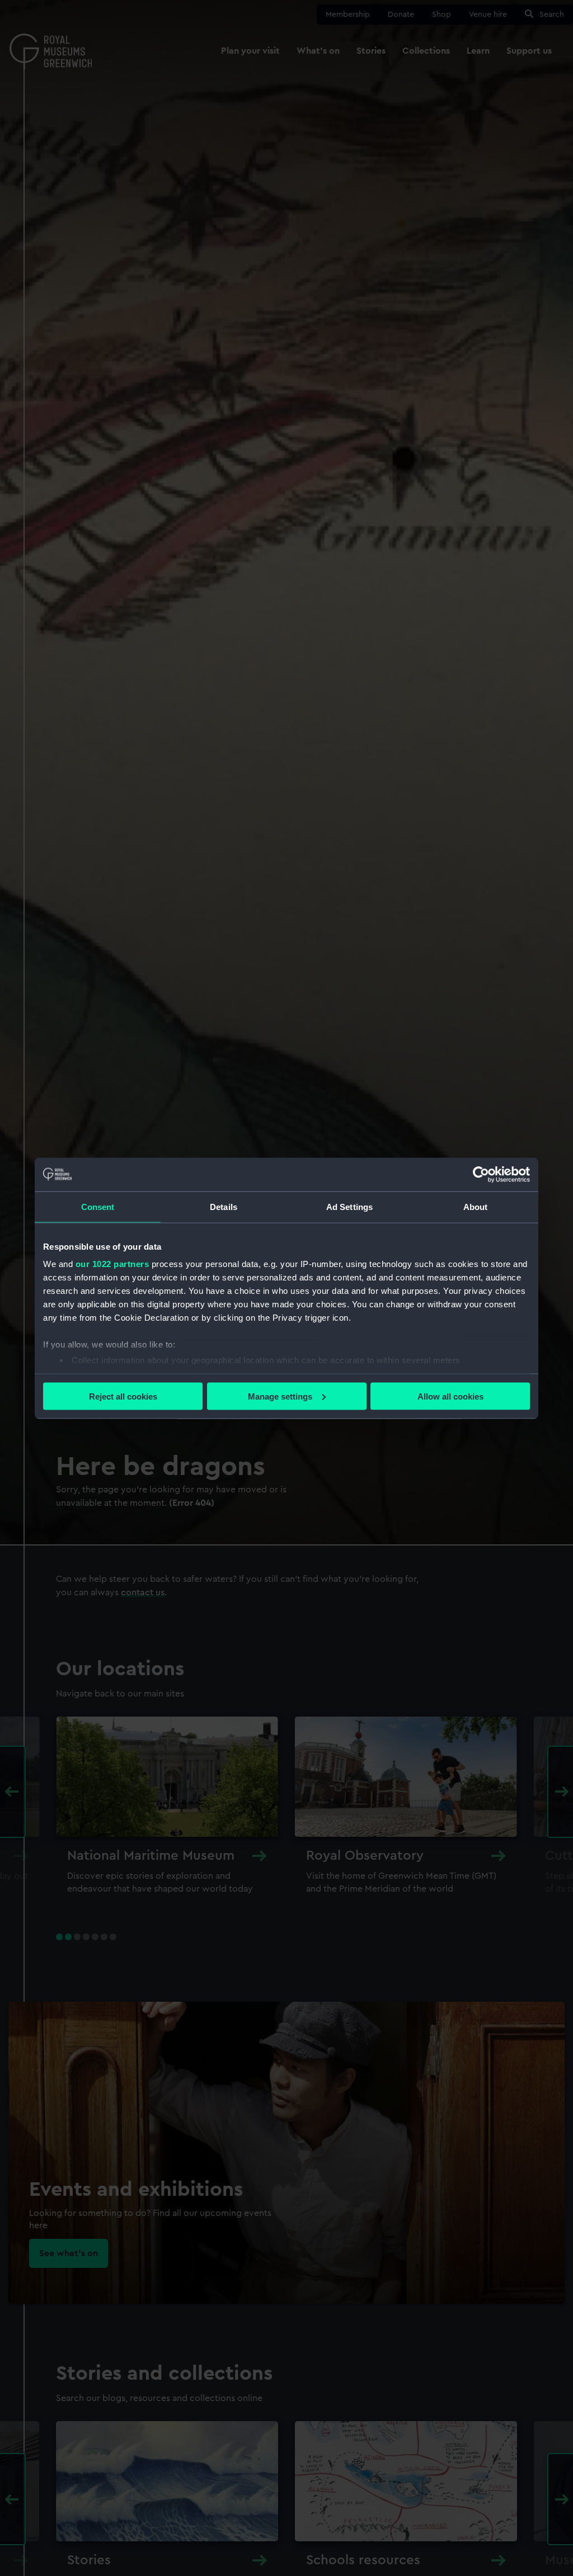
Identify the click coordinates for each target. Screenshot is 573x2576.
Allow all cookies (450, 1396)
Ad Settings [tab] (349, 1206)
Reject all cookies (123, 1396)
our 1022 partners (112, 1264)
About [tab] (476, 1206)
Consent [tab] (98, 1206)
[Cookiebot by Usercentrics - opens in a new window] (481, 1174)
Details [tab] (224, 1206)
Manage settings (280, 1396)
